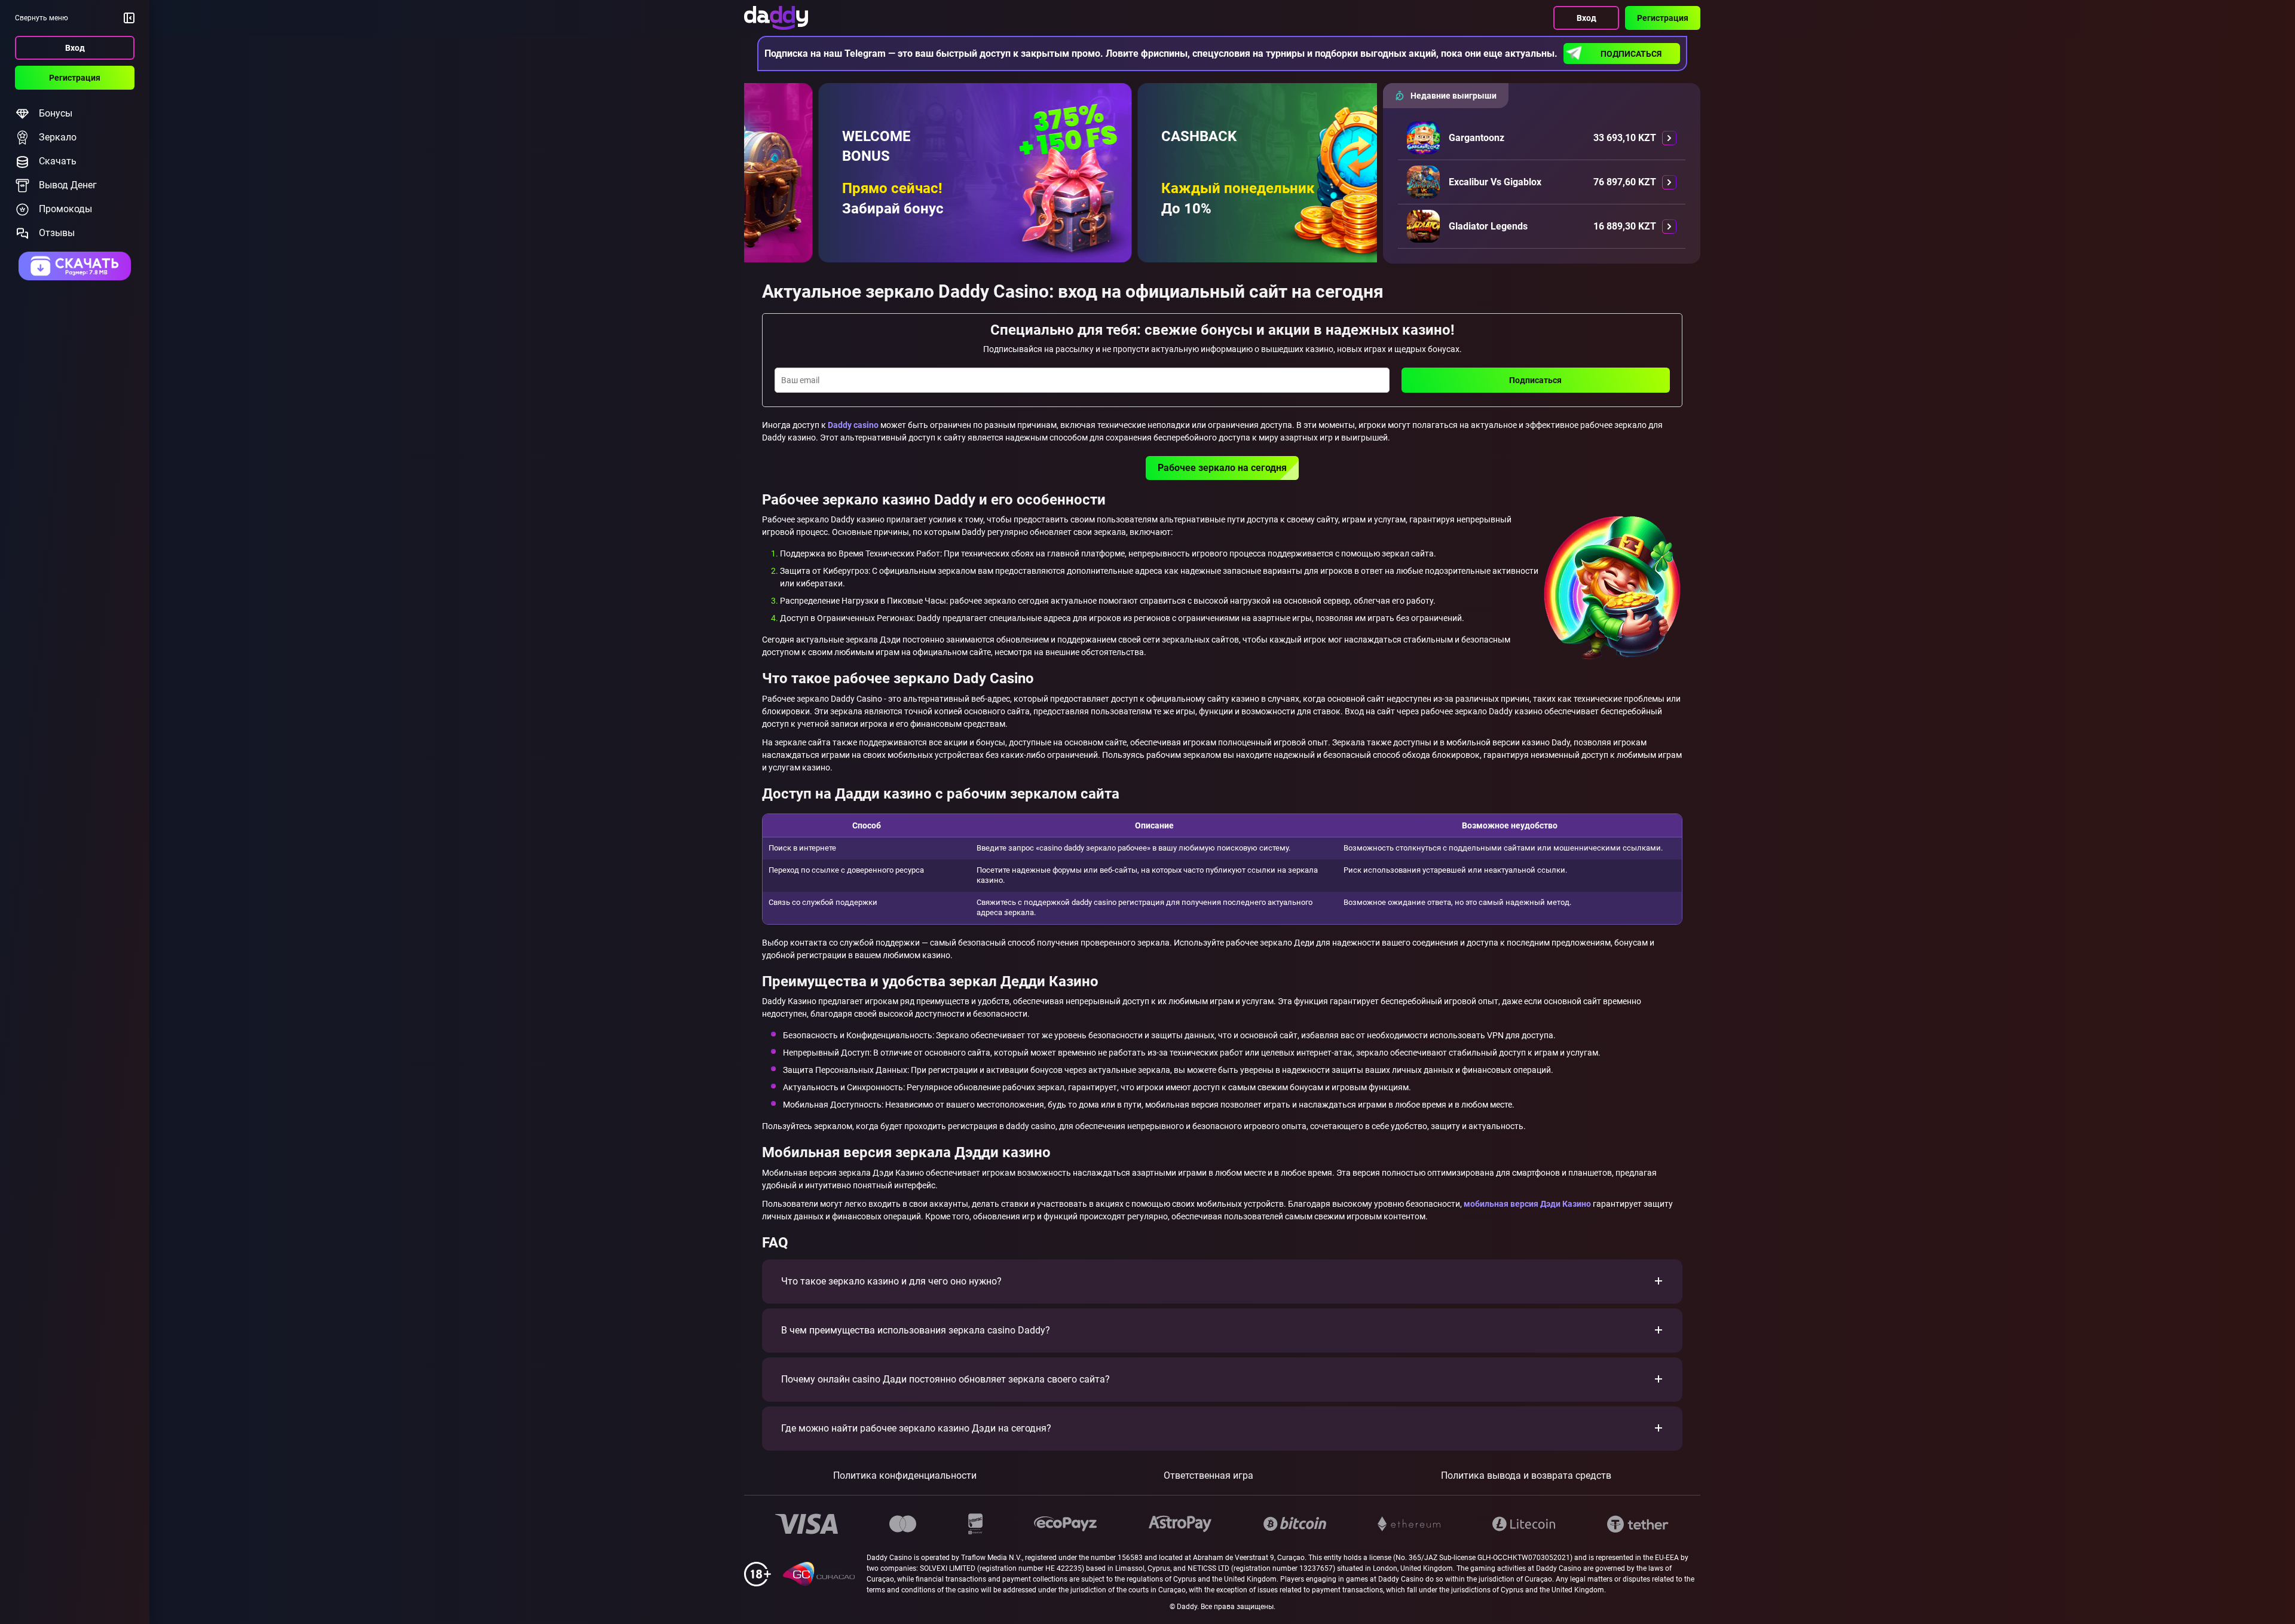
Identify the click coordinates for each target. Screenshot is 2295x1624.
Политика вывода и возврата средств (1526, 1475)
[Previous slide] (764, 185)
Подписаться (1631, 54)
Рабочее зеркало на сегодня (1222, 468)
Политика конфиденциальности (905, 1475)
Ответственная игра (1208, 1475)
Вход (75, 48)
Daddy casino (853, 425)
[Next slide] (1357, 185)
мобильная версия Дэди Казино (1527, 1204)
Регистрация (75, 78)
